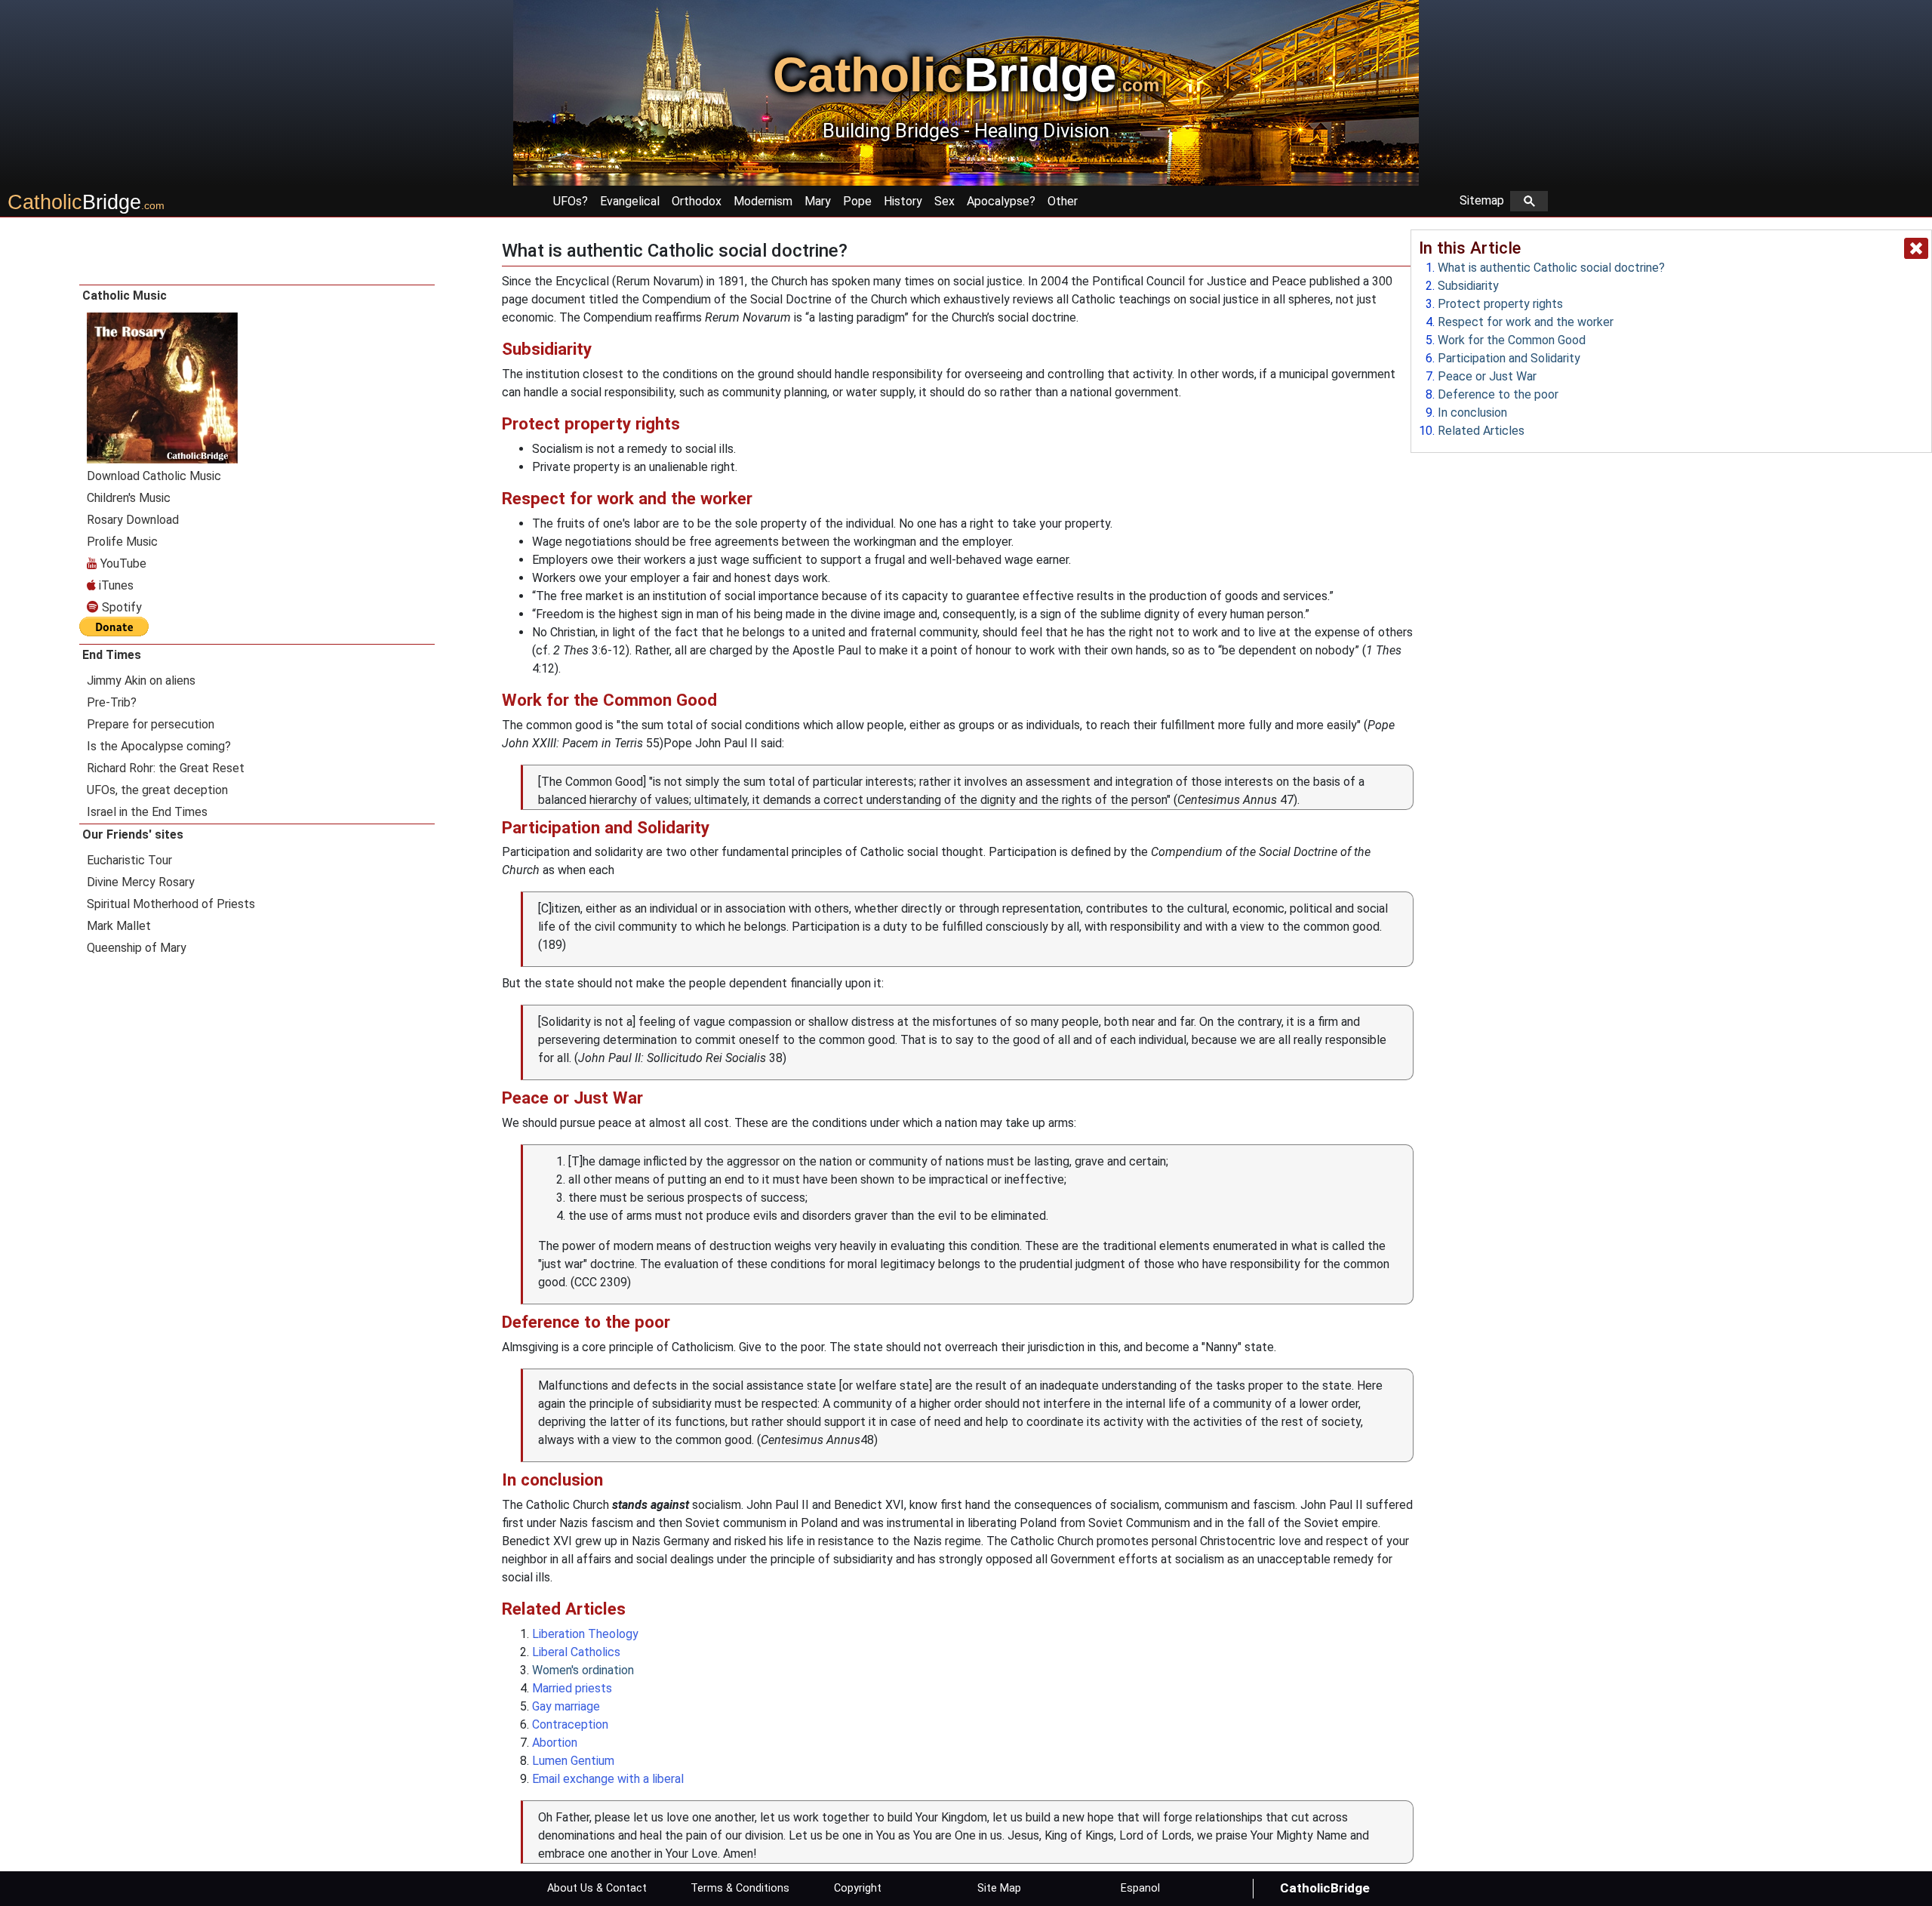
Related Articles (1481, 431)
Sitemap (1485, 200)
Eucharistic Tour (129, 860)
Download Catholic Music (154, 476)
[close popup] (1916, 248)
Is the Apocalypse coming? (159, 746)
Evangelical (630, 201)
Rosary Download (133, 520)
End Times (112, 655)
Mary (818, 201)
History (903, 201)
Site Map (999, 1888)
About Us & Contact (597, 1888)
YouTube (122, 563)
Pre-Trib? (112, 702)
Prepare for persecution (151, 724)
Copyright (858, 1888)
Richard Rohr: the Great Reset (166, 768)
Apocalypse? (1001, 201)
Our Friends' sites (133, 834)
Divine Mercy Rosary (141, 882)
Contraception (570, 1724)
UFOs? (571, 201)
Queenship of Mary (137, 948)
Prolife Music (122, 542)
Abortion (555, 1743)
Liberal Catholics (576, 1652)
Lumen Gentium (573, 1761)
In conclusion (1472, 413)
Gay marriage (566, 1706)
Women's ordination (583, 1670)
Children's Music (129, 498)
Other (1063, 201)
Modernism (763, 201)
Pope (857, 201)
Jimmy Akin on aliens (141, 680)
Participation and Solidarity (1509, 358)
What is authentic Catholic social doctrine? (1551, 268)
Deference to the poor (1498, 394)
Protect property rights (1500, 304)
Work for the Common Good (1512, 340)
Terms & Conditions (740, 1888)
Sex (944, 201)
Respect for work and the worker (1526, 322)
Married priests (572, 1688)
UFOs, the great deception (157, 790)
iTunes (115, 585)
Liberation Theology (585, 1634)
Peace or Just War (1487, 376)
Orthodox (697, 201)
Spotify (120, 607)
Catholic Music (125, 296)
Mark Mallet (119, 926)
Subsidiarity (1468, 286)
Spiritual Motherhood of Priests (171, 904)
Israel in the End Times (147, 812)
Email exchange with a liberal (608, 1779)
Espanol (1140, 1888)
